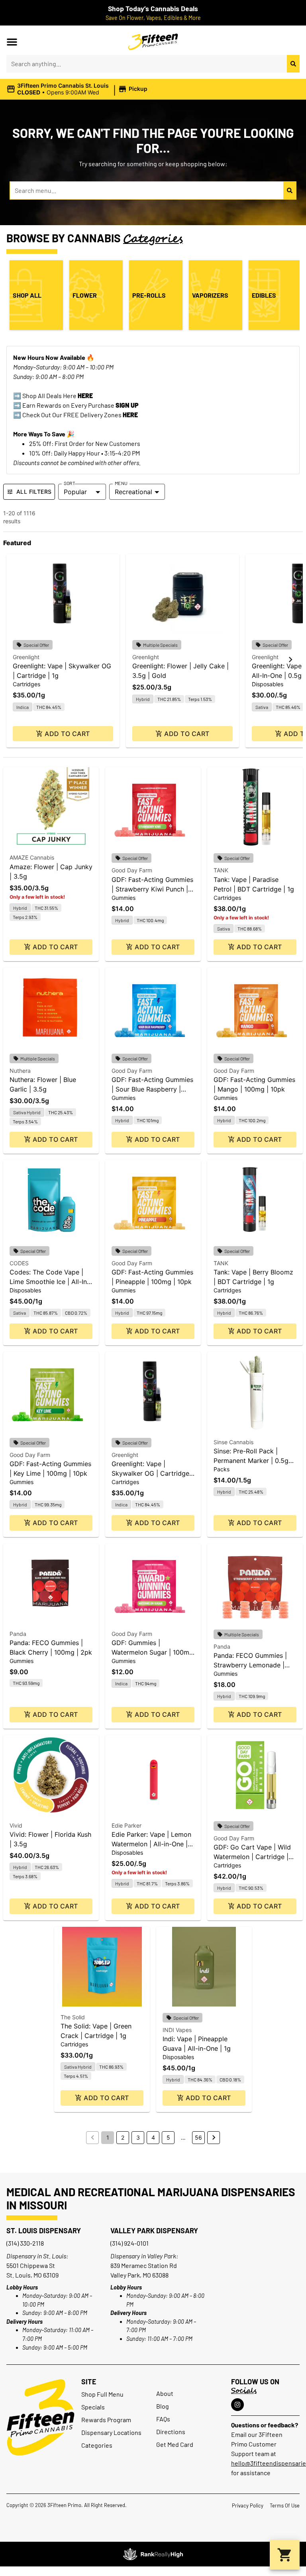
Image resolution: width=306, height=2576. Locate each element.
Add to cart (67, 734)
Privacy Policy (248, 2505)
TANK (221, 870)
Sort (70, 483)
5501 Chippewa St (31, 2265)
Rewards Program (106, 2420)
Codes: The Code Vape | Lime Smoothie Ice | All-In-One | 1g (50, 1282)
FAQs (163, 2419)
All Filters (34, 492)
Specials (93, 2407)
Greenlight (26, 657)
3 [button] (138, 2137)
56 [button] (198, 2137)
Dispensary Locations (111, 2432)
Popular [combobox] (75, 492)
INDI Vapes (177, 2030)
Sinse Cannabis (233, 1442)
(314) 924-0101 (129, 2243)
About (165, 2393)
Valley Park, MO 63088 (139, 2275)
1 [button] (108, 2137)
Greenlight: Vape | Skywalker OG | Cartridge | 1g (152, 1473)
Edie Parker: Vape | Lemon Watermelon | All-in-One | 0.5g (151, 1844)
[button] (12, 42)
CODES (19, 1263)
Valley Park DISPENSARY (154, 2230)
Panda (18, 1634)
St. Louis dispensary (44, 2230)
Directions (171, 2432)
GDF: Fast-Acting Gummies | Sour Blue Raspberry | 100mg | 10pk (152, 1089)
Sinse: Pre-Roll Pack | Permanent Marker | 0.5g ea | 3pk (251, 1461)
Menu (121, 483)
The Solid (73, 2017)
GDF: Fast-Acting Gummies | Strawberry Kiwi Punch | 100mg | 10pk (152, 889)
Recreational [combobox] (133, 492)
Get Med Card (175, 2444)
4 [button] (153, 2137)
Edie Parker (127, 1825)
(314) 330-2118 (25, 2243)
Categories (97, 2445)
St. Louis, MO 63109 (32, 2275)
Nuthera (20, 1071)
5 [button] (168, 2137)
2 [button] (123, 2137)
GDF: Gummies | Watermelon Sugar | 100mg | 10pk (152, 1652)
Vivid (16, 1825)
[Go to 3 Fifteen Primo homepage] (153, 42)
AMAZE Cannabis (32, 857)
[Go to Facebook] (237, 2405)
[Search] (293, 64)
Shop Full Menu (102, 2394)
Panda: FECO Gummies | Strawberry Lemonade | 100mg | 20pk (250, 1665)
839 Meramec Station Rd (144, 2265)
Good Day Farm (132, 870)
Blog (163, 2406)
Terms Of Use (285, 2505)
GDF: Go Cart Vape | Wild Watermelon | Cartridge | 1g (252, 1857)
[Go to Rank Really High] (153, 2554)
